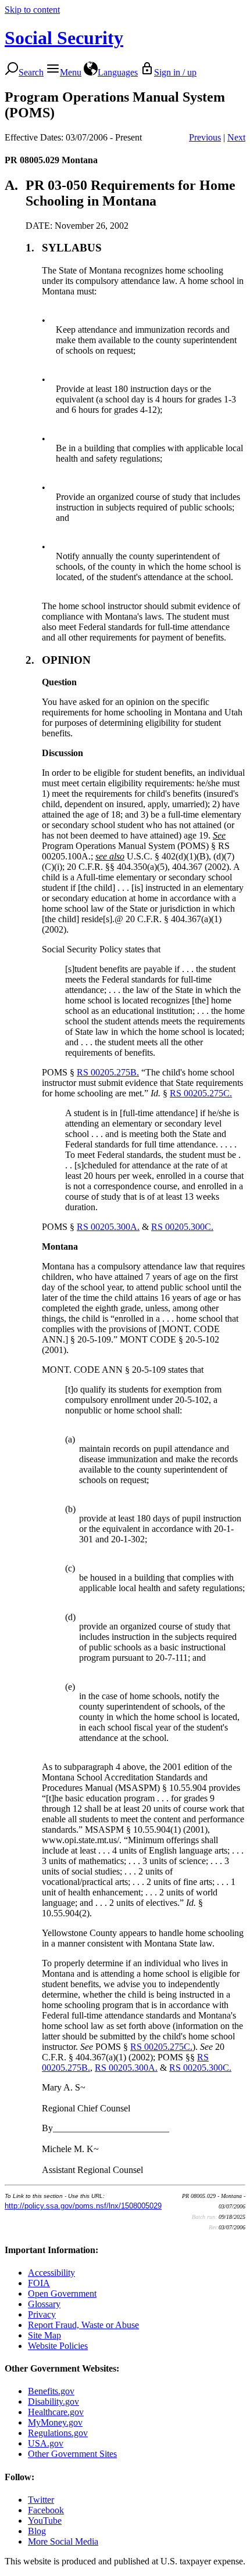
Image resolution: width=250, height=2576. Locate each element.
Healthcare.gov (56, 2412)
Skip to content (32, 10)
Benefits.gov (51, 2391)
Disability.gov (53, 2401)
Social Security (64, 38)
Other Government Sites (72, 2454)
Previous (205, 137)
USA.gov (46, 2443)
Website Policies (58, 2346)
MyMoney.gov (55, 2422)
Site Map (44, 2335)
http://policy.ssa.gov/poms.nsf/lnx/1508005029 (83, 2206)
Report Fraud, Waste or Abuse (83, 2325)
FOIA (39, 2283)
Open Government (62, 2293)
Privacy (42, 2314)
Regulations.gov (58, 2433)
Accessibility (51, 2273)
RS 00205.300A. (108, 1227)
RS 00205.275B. (108, 1072)
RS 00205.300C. (182, 1227)
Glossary (44, 2304)
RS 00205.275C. (201, 1093)
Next (236, 137)
